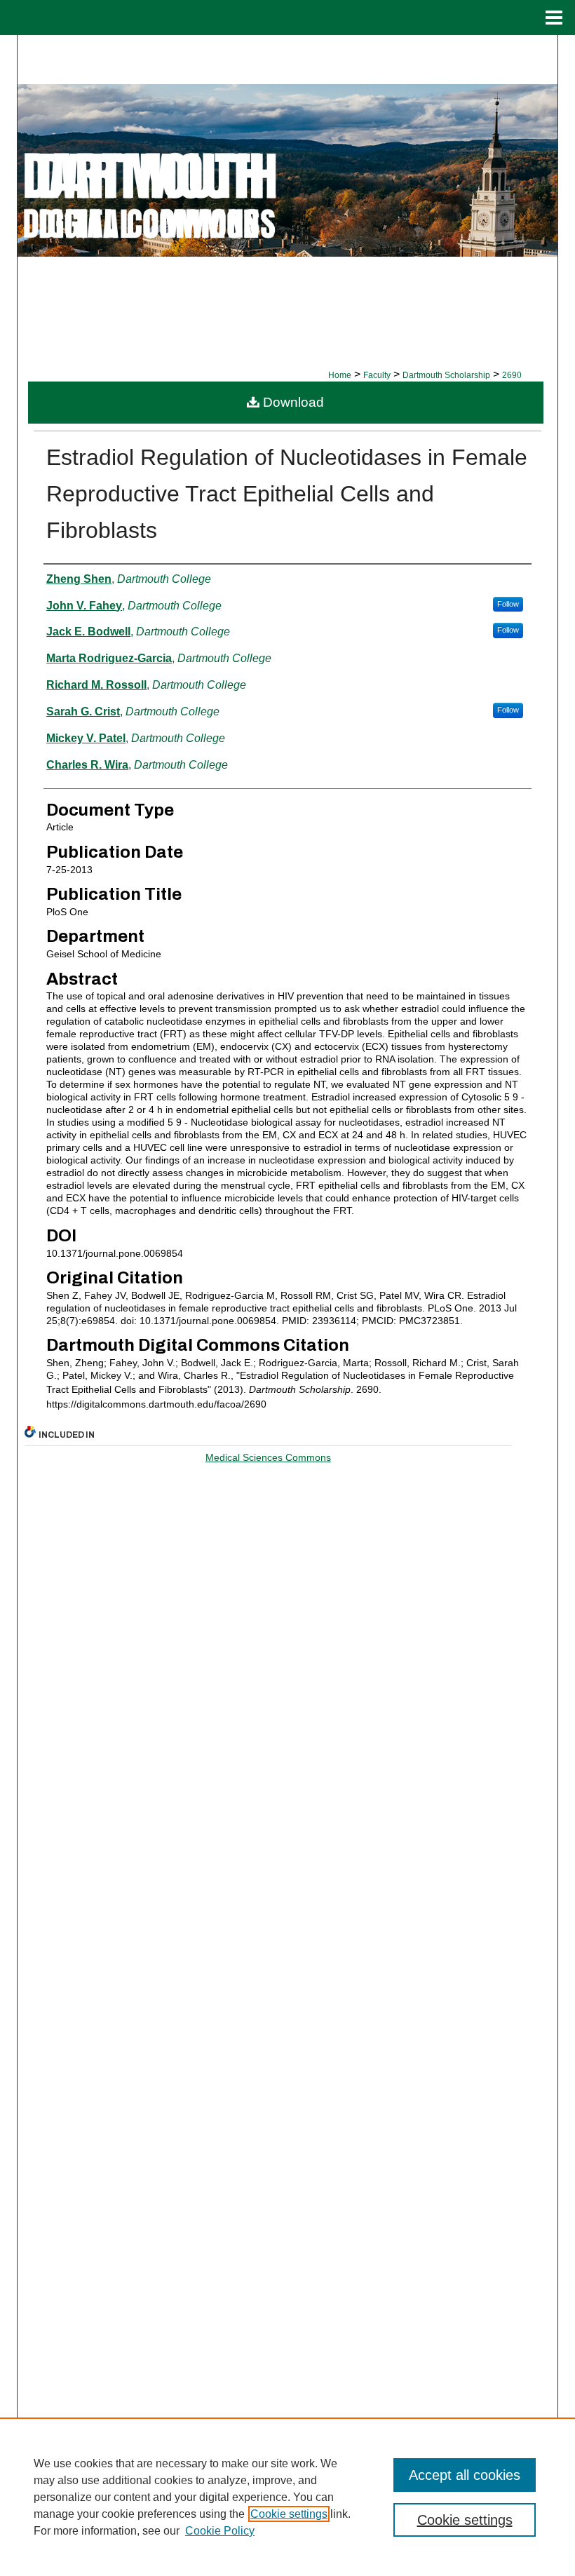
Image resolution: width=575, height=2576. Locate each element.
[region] (287, 2497)
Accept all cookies (465, 2475)
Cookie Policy (220, 2531)
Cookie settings (289, 2514)
